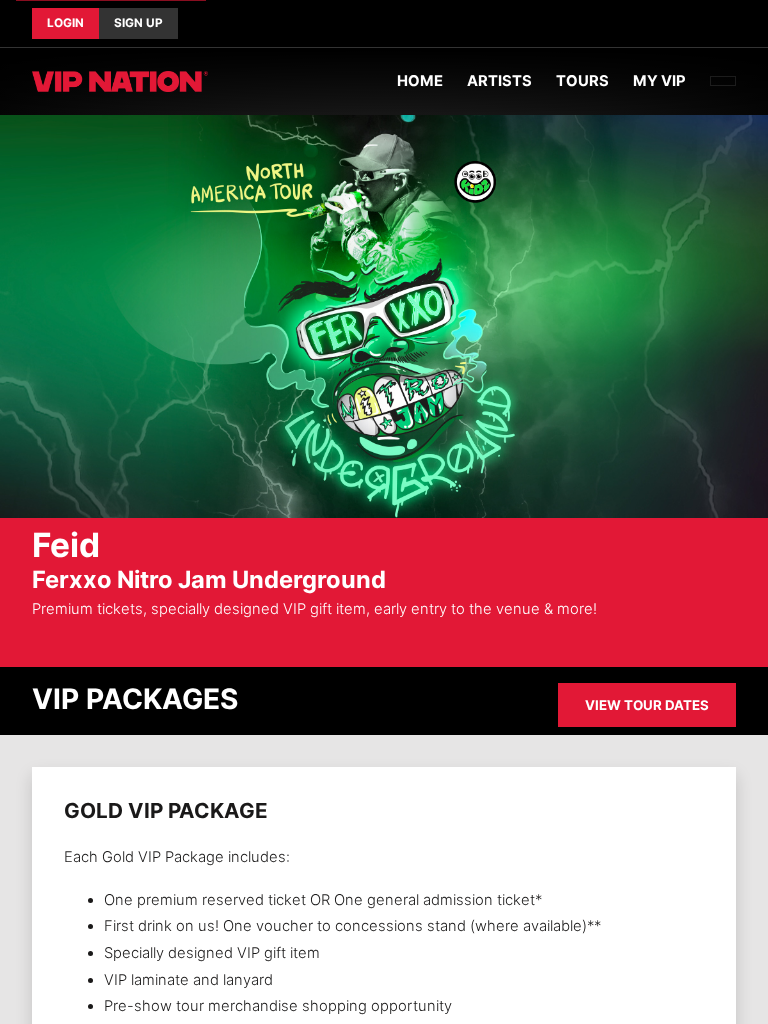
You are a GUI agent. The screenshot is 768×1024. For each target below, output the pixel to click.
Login (65, 23)
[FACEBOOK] (704, 24)
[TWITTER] (720, 24)
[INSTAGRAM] (736, 24)
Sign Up (138, 23)
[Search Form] (723, 81)
